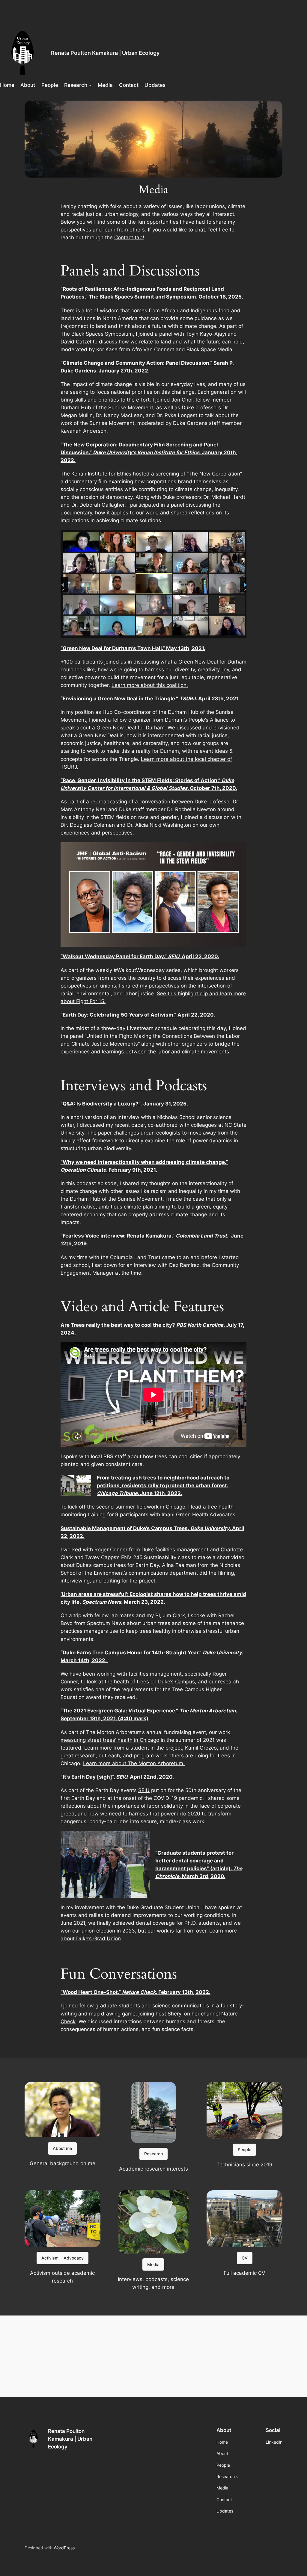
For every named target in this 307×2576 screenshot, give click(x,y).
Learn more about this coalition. (150, 685)
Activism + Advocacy (63, 2258)
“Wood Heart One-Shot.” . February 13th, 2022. (136, 1992)
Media (153, 2264)
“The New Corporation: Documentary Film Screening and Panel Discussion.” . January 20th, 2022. (149, 452)
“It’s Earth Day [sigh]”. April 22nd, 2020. (117, 1777)
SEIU (144, 1790)
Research (153, 2154)
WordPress (64, 2548)
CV (245, 2258)
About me (62, 2148)
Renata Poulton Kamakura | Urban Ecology (105, 53)
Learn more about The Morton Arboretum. (134, 1763)
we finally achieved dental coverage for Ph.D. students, (155, 1923)
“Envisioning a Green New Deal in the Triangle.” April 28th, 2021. (151, 699)
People (244, 2149)
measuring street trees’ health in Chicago (110, 1740)
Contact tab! (129, 237)
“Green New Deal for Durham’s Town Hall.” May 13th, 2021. (133, 648)
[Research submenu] (90, 85)
